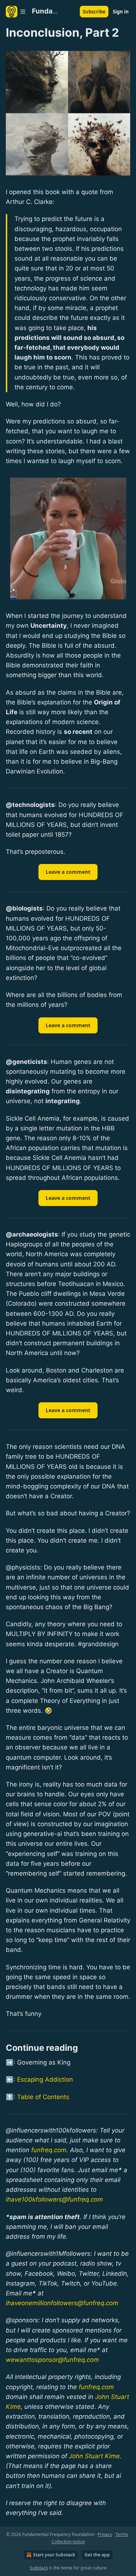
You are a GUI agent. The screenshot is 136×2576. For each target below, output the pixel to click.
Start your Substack (54, 2555)
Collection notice (68, 2542)
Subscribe (94, 12)
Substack (39, 2568)
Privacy (105, 2534)
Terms (122, 2534)
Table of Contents (43, 2097)
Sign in (121, 12)
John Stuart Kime (94, 2456)
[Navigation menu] (16, 12)
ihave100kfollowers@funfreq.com (54, 2199)
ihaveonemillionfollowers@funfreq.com (62, 2303)
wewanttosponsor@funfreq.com (52, 2360)
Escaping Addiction (45, 2079)
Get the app (97, 2555)
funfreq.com (49, 2150)
